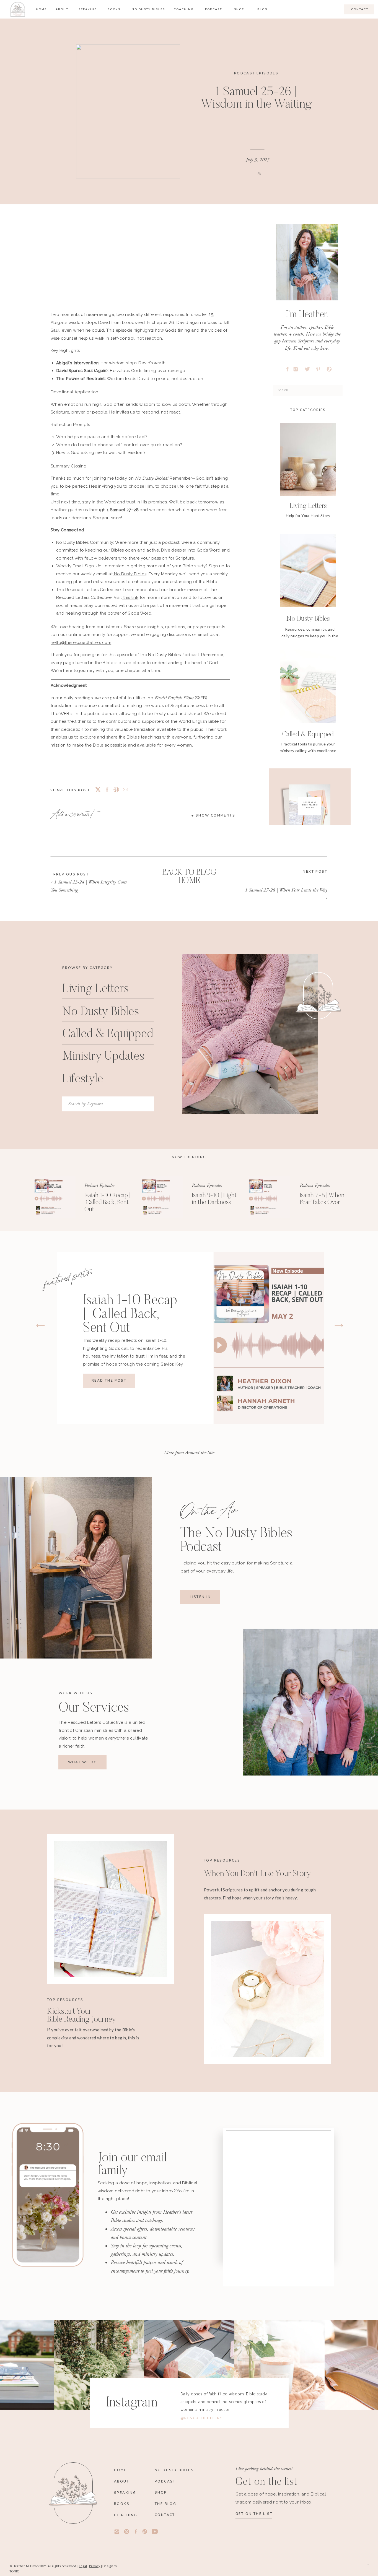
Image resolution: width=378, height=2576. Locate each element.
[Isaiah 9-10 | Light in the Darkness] (162, 1197)
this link (130, 597)
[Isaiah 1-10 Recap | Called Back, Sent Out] (55, 1197)
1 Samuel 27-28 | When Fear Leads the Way (286, 890)
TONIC (14, 2571)
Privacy (95, 2566)
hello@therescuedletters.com (81, 643)
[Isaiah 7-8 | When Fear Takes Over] (269, 1197)
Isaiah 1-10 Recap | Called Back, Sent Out (108, 1203)
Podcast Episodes (256, 73)
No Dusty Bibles (130, 574)
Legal (83, 2566)
